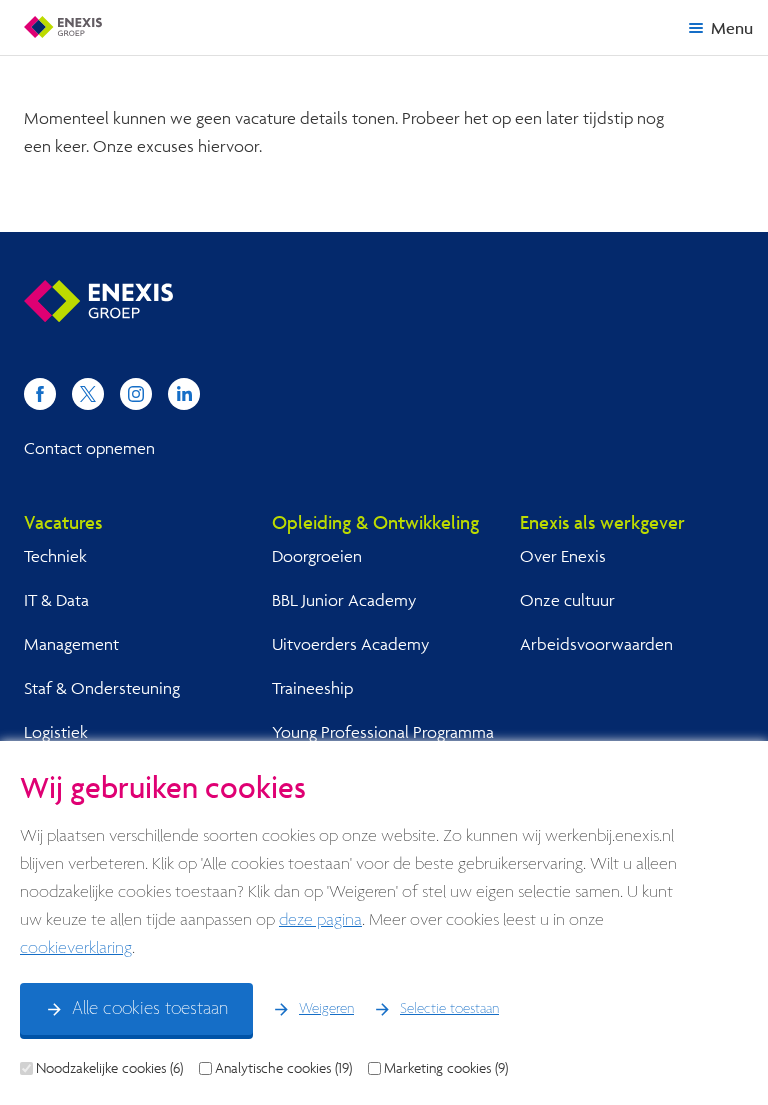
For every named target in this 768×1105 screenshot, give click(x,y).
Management (71, 643)
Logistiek (56, 731)
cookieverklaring (76, 948)
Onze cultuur (567, 599)
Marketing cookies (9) (446, 1068)
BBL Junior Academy (344, 599)
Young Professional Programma (383, 731)
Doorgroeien (317, 555)
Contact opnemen (89, 447)
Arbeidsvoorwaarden (596, 643)
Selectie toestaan (449, 1009)
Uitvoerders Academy (350, 643)
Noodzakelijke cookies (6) (109, 1068)
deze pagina (320, 920)
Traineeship (312, 687)
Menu (732, 27)
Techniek (55, 555)
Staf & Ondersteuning (102, 687)
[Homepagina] (63, 27)
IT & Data (56, 599)
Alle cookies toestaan (150, 1009)
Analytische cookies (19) (283, 1068)
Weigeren (326, 1009)
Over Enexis (563, 555)
